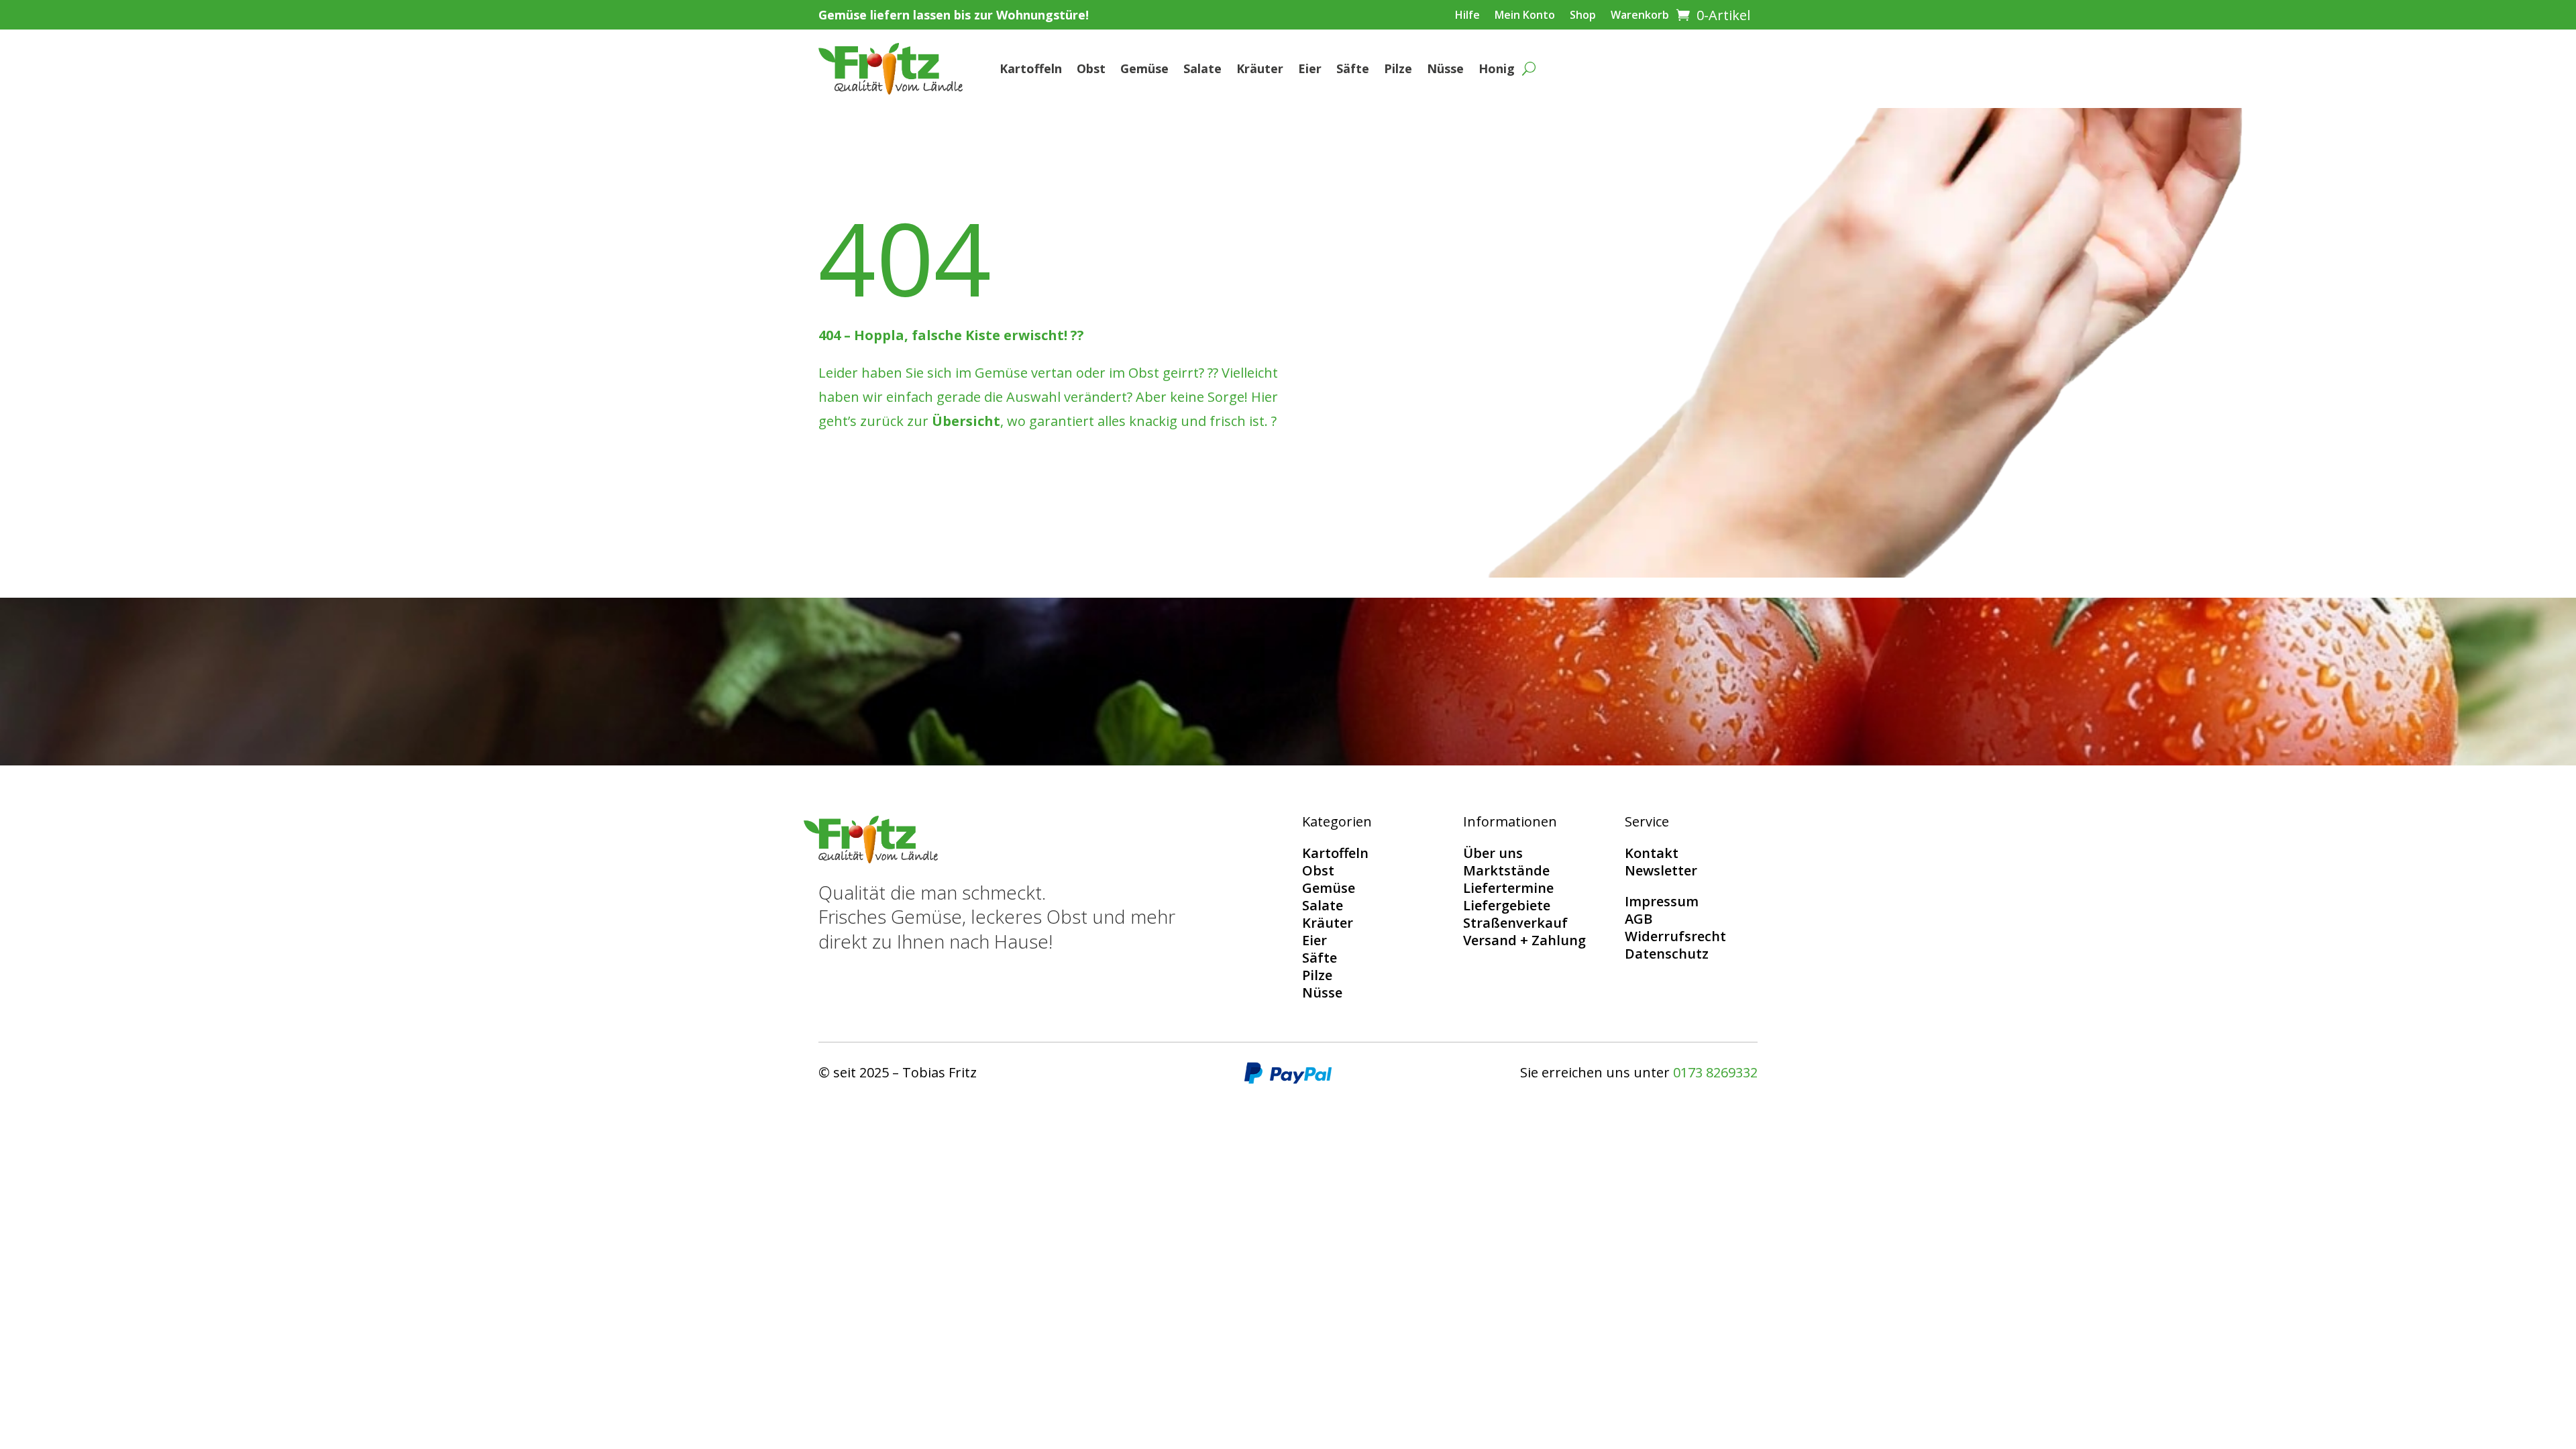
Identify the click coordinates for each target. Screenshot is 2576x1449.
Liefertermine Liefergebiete (1508, 897)
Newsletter (1661, 870)
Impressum (1662, 901)
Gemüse (1144, 68)
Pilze (1398, 68)
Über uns (1493, 853)
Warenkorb (1640, 16)
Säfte (1353, 68)
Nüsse (1445, 68)
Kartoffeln (1031, 68)
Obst (1091, 68)
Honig (1497, 68)
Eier (1310, 68)
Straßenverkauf (1515, 923)
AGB (1639, 919)
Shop (1583, 16)
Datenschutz (1667, 954)
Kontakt (1652, 853)
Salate (1202, 68)
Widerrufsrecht (1675, 936)
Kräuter (1260, 68)
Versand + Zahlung (1524, 940)
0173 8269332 (1715, 1072)
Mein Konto (1525, 16)
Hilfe (1467, 16)
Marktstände (1506, 870)
